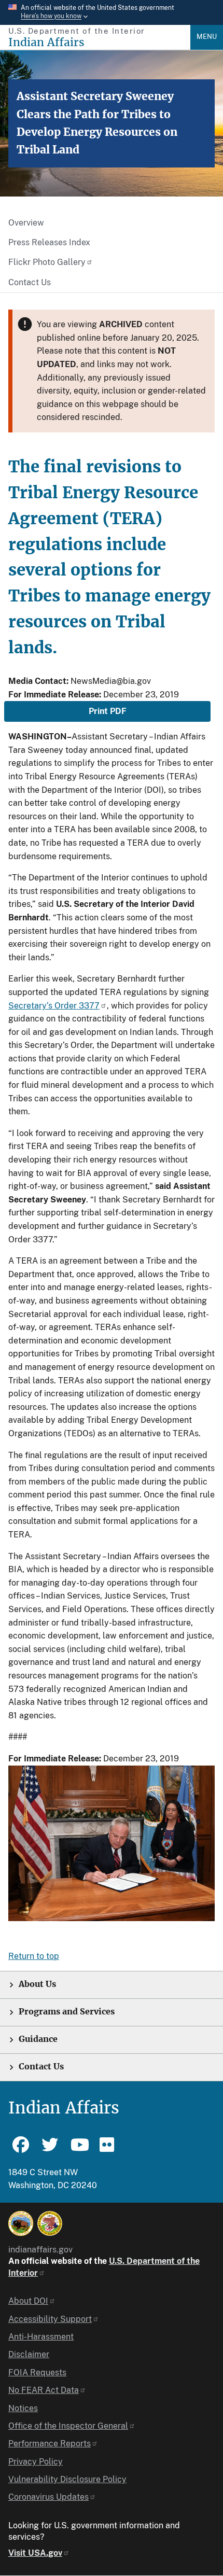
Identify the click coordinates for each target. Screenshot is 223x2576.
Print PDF (108, 711)
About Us (37, 1984)
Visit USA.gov (35, 2553)
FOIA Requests (37, 2372)
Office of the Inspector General (68, 2426)
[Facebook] (21, 2149)
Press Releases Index (49, 242)
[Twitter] (50, 2149)
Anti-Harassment (41, 2337)
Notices (23, 2408)
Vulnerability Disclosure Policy (67, 2479)
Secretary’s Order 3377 (54, 1006)
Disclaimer (29, 2354)
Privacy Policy (36, 2462)
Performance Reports (50, 2444)
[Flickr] (108, 2149)
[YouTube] (79, 2149)
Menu (207, 37)
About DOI (28, 2301)
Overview (26, 223)
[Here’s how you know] (112, 12)
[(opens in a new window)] (21, 2223)
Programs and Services (67, 2012)
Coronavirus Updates (48, 2497)
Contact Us (30, 282)
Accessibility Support (50, 2319)
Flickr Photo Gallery (47, 262)
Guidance (38, 2039)
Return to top (34, 1956)
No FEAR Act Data (44, 2390)
